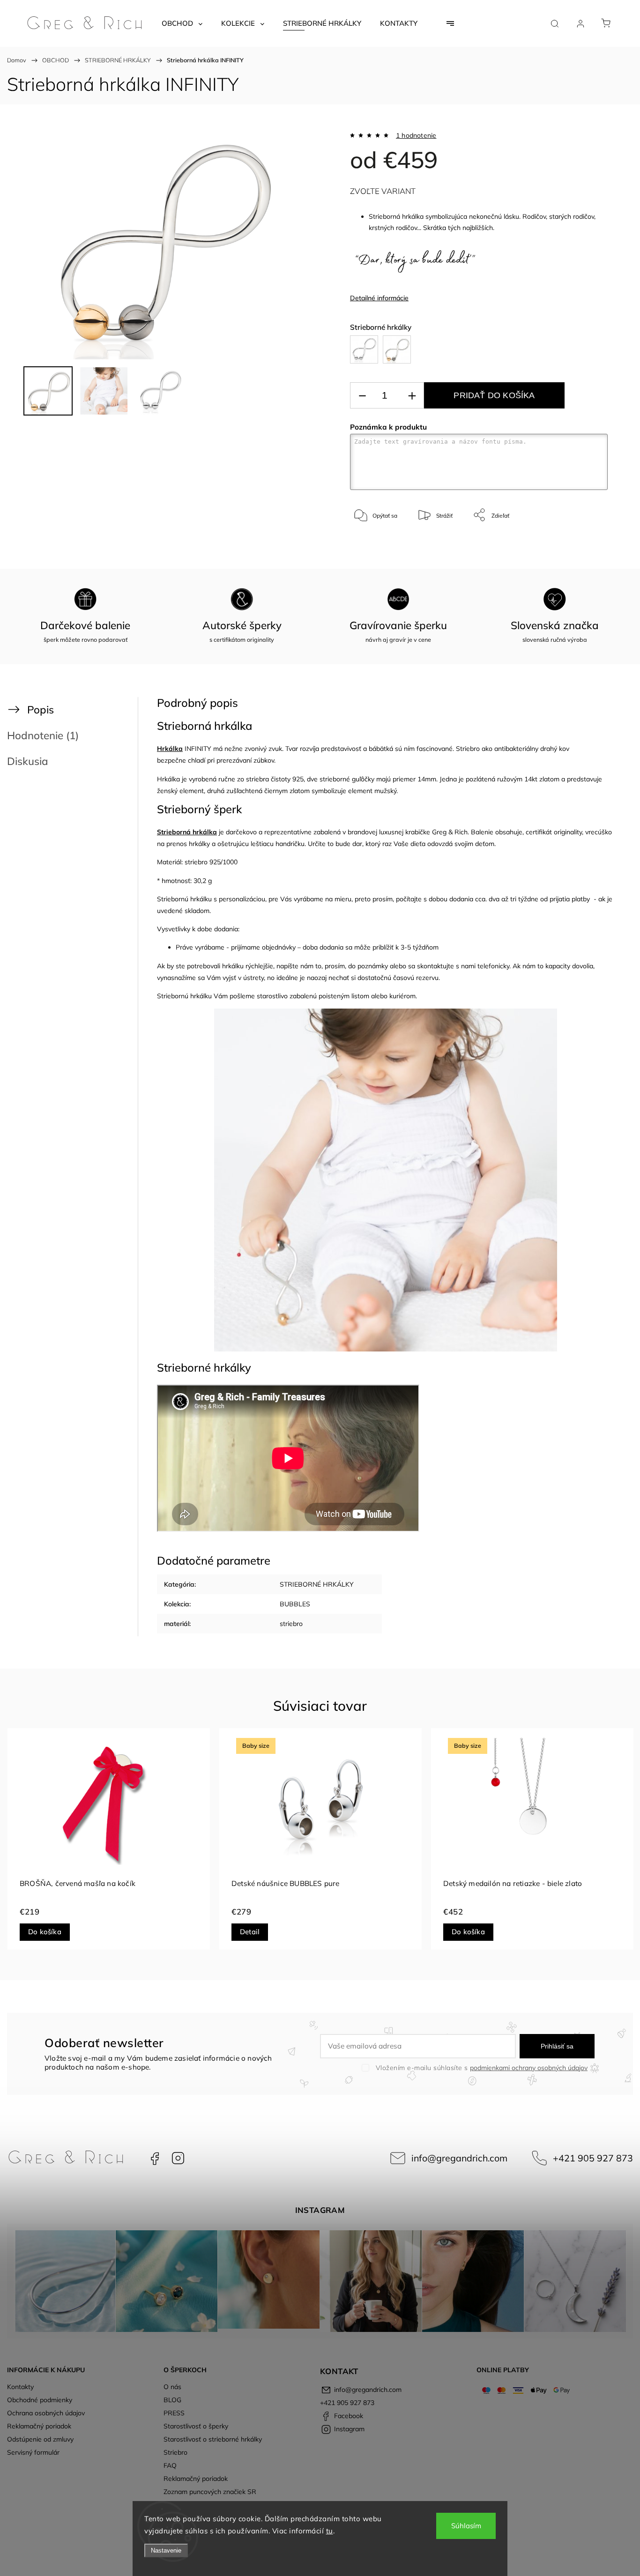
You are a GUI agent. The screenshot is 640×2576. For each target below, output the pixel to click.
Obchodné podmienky (40, 2400)
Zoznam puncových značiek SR (210, 2492)
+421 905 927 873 (593, 2158)
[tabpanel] (109, 1839)
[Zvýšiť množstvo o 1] (412, 396)
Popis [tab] (41, 709)
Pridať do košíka (494, 395)
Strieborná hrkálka (187, 832)
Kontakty (20, 2387)
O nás (172, 2387)
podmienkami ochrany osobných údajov (529, 2068)
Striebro (175, 2452)
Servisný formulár (33, 2452)
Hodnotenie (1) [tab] (43, 735)
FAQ (170, 2465)
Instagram (178, 2158)
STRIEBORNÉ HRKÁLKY (317, 1584)
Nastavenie (166, 2550)
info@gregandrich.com (459, 2158)
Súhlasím (466, 2526)
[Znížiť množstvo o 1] (362, 396)
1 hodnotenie (416, 135)
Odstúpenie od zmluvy (40, 2439)
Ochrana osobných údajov (46, 2413)
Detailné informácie (379, 298)
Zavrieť (586, 546)
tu (330, 2531)
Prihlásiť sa (557, 2046)
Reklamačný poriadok (39, 2426)
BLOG (172, 2400)
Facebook (155, 2158)
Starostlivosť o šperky (196, 2426)
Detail (250, 1932)
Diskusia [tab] (28, 761)
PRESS (174, 2413)
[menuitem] (182, 23)
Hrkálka (170, 749)
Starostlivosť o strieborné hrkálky (213, 2439)
